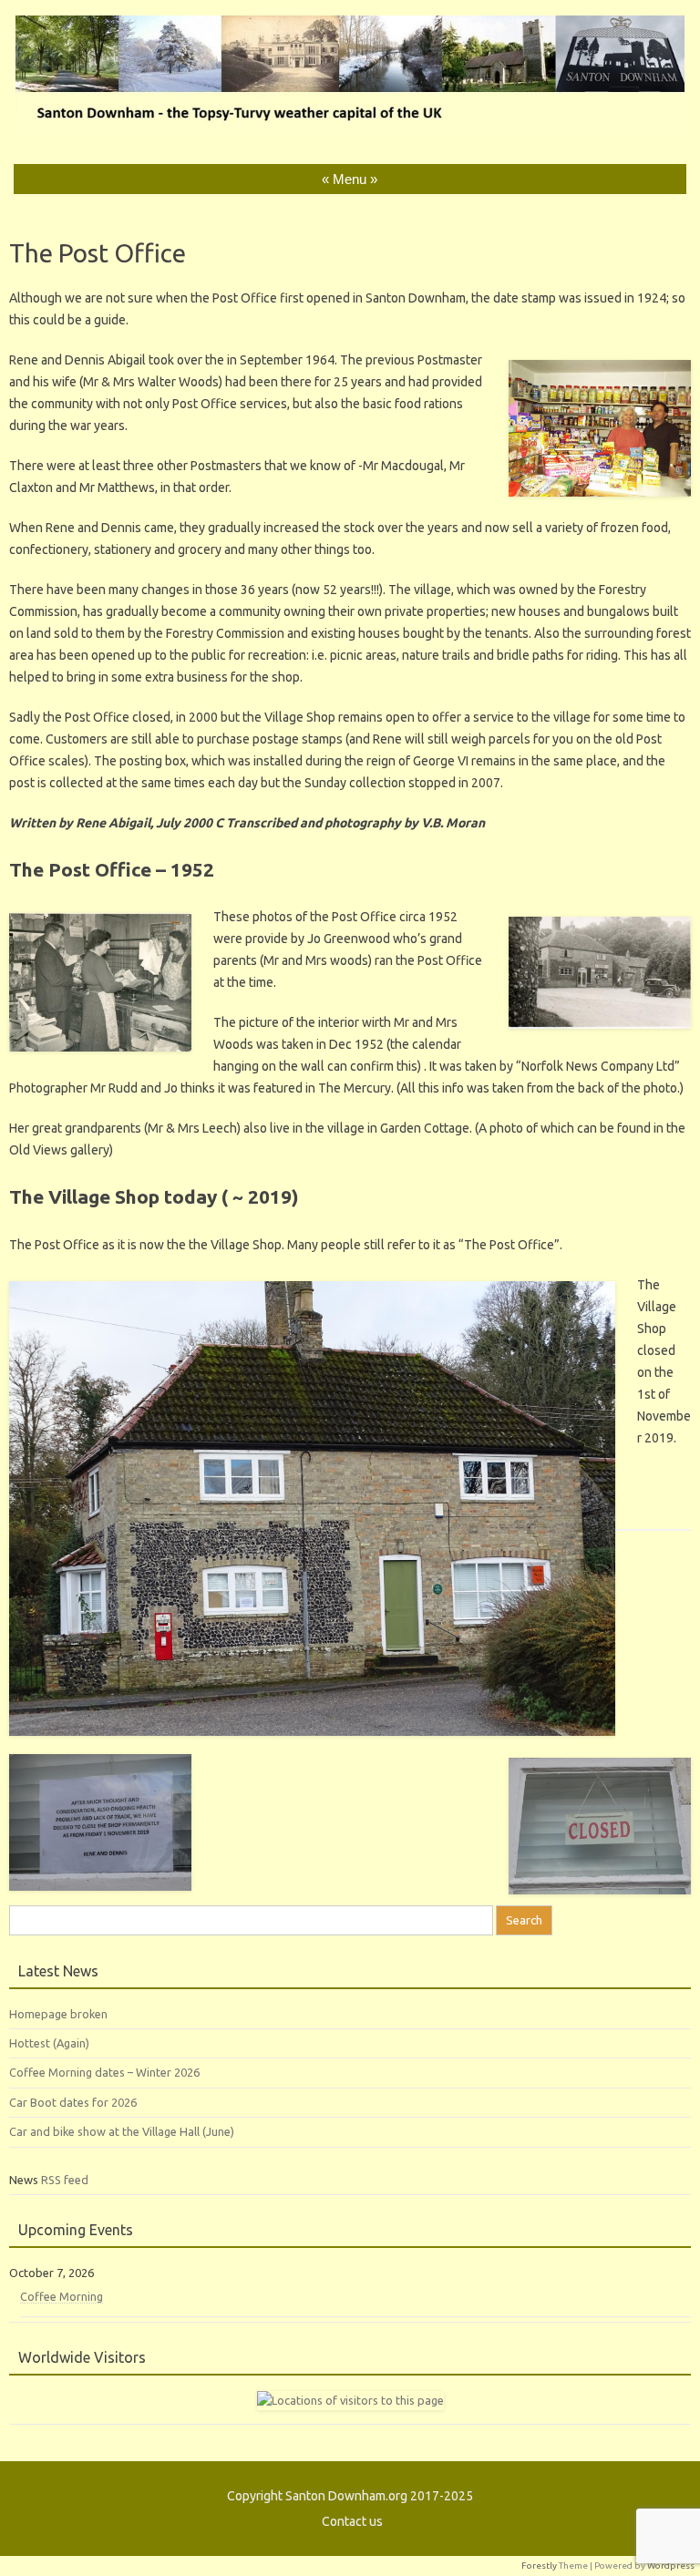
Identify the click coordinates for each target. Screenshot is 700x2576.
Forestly (539, 2566)
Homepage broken (58, 2014)
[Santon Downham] (350, 129)
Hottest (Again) (49, 2043)
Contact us (352, 2521)
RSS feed (65, 2180)
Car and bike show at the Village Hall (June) (122, 2131)
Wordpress (671, 2566)
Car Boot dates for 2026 (73, 2102)
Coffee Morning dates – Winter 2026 (104, 2072)
